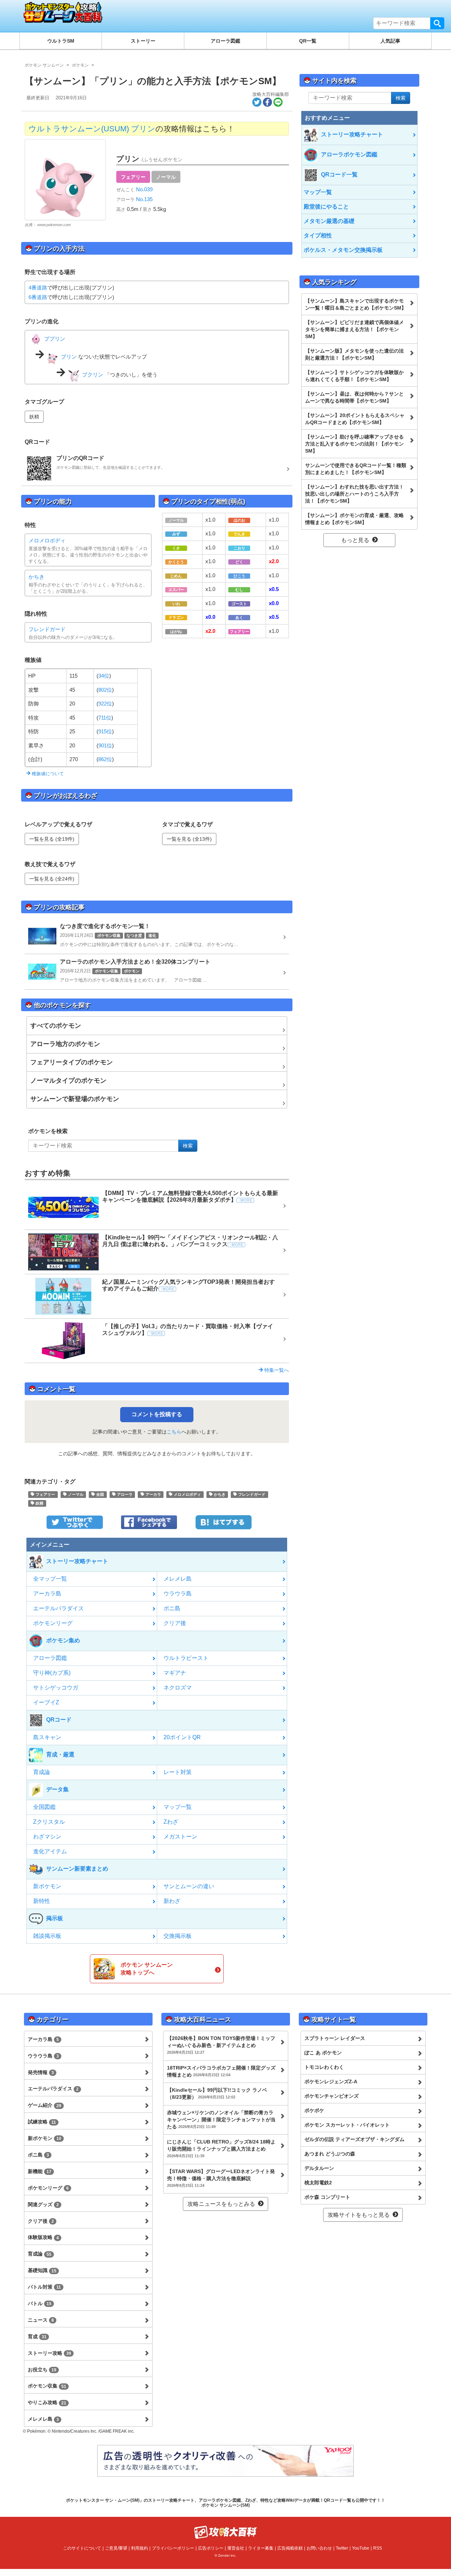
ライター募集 (261, 2548)
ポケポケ (314, 2110)
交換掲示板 (178, 1936)
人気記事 (390, 41)
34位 (104, 676)
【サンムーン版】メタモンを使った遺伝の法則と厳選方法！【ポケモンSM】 (354, 354)
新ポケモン (47, 1886)
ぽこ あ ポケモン (323, 2053)
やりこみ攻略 (47, 2402)
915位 (105, 731)
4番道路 (38, 288)
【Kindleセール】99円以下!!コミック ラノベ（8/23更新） (217, 2093)
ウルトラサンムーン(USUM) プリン (92, 129)
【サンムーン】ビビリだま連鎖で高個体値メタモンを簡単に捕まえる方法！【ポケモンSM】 (354, 329)
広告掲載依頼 (290, 2548)
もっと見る (355, 540)
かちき (36, 577)
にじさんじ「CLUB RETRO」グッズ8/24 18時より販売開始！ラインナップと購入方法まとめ (221, 2148)
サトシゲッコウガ (56, 1688)
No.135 (144, 199)
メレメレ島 (178, 1579)
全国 (100, 1494)
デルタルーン (319, 2168)
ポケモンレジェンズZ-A (331, 2082)
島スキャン (47, 1737)
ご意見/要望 (116, 2548)
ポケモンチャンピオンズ (332, 2096)
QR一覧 (308, 41)
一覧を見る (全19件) (52, 839)
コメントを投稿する (157, 1414)
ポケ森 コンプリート (327, 2197)
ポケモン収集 (47, 2386)
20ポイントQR (182, 1737)
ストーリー (143, 41)
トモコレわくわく (324, 2067)
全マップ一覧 (50, 1579)
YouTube (361, 2548)
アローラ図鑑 (225, 41)
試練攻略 (42, 2122)
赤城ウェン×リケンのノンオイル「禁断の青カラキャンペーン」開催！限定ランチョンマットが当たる (221, 2120)
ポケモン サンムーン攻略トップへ (147, 1969)
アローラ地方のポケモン (65, 1044)
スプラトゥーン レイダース (335, 2038)
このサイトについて (82, 2548)
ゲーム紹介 (45, 2105)
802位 (105, 690)
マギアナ (175, 1673)
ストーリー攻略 (50, 2353)
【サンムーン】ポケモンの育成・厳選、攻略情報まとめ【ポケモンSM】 (354, 519)
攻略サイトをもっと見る (359, 2215)
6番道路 (38, 297)
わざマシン (47, 1837)
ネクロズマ (178, 1688)
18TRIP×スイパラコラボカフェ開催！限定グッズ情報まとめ (221, 2071)
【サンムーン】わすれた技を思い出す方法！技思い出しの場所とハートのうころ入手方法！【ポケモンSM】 (354, 494)
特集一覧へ (276, 1370)
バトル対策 (44, 2287)
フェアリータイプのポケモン (72, 1062)
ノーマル (166, 177)
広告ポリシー (211, 2548)
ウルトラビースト (186, 1658)
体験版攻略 (43, 2237)
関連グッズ (43, 2204)
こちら (174, 1432)
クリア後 (175, 1623)
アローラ (124, 1494)
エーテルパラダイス (58, 1608)
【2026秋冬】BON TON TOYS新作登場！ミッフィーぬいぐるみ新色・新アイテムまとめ (221, 2045)
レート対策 (178, 1772)
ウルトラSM (61, 41)
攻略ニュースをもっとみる (221, 2204)
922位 (105, 704)
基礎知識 (42, 2270)
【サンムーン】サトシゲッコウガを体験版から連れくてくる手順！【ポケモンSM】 (354, 376)
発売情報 (41, 2072)
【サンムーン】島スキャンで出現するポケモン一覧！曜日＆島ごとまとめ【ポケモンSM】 (356, 304)
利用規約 (140, 2548)
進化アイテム (50, 1851)
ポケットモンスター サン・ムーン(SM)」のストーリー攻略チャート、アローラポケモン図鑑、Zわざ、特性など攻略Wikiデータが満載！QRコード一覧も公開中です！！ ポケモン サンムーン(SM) (225, 2503)
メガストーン (180, 1837)
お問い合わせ (319, 2548)
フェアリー (133, 177)
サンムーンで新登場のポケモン (75, 1099)
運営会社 (236, 2548)
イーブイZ (46, 1702)
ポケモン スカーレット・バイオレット (347, 2125)
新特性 (42, 1901)
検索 (437, 23)
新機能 (40, 2171)
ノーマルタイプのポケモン (68, 1081)
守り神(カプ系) (52, 1673)
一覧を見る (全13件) (189, 839)
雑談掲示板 (47, 1936)
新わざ (172, 1901)
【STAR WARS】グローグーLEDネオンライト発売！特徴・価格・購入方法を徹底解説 (221, 2178)
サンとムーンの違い (189, 1886)
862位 (105, 759)
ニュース (41, 2320)
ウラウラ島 (178, 1594)
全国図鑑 (44, 1807)
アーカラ (153, 1494)
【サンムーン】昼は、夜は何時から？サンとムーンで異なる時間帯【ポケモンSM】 (354, 397)
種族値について (47, 774)
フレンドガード (47, 629)
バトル (40, 2303)
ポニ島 (172, 1608)
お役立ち (42, 2370)
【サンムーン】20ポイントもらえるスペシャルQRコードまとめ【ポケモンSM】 (355, 419)
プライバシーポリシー (173, 2548)
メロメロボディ (47, 540)
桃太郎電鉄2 (318, 2183)
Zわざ (171, 1822)
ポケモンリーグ (53, 1623)
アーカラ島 (47, 1594)
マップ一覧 (178, 1807)
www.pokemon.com (54, 225)
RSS (378, 2548)
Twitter (342, 2548)
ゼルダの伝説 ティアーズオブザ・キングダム (354, 2139)
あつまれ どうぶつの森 (330, 2154)
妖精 (34, 417)
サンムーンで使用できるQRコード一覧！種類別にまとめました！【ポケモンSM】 (356, 469)
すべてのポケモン (56, 1026)
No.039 (144, 189)
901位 (105, 745)
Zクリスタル (49, 1822)
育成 (37, 2337)
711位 (105, 718)
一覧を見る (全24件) (52, 879)
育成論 (42, 1772)
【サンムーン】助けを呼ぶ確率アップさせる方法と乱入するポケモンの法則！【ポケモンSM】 (354, 444)
